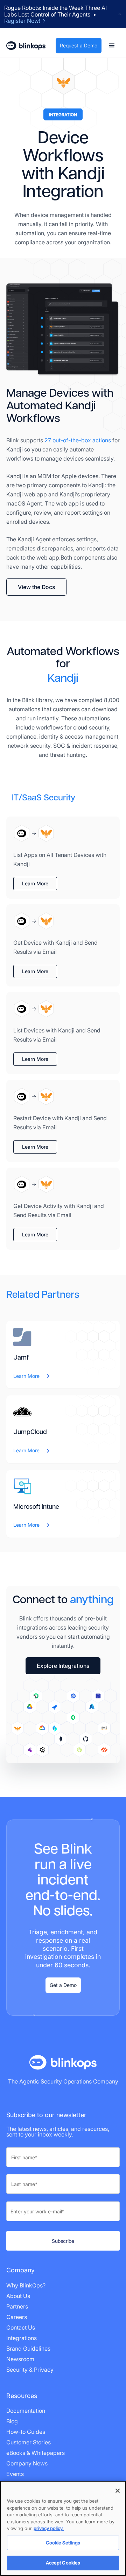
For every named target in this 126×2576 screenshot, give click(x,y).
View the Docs (36, 587)
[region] (63, 2528)
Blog (12, 2421)
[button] (112, 46)
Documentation (26, 2411)
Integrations (22, 2338)
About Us (18, 2296)
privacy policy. (49, 2528)
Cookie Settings (63, 2543)
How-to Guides (26, 2432)
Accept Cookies (63, 2563)
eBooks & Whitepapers (36, 2453)
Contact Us (21, 2327)
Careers (17, 2317)
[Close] (118, 2491)
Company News (27, 2463)
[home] (26, 46)
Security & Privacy (30, 2370)
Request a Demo (79, 45)
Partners (17, 2306)
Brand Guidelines (28, 2349)
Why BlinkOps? (26, 2285)
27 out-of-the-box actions (78, 440)
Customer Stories (29, 2442)
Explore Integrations (63, 1666)
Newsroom (20, 2359)
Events (15, 2474)
